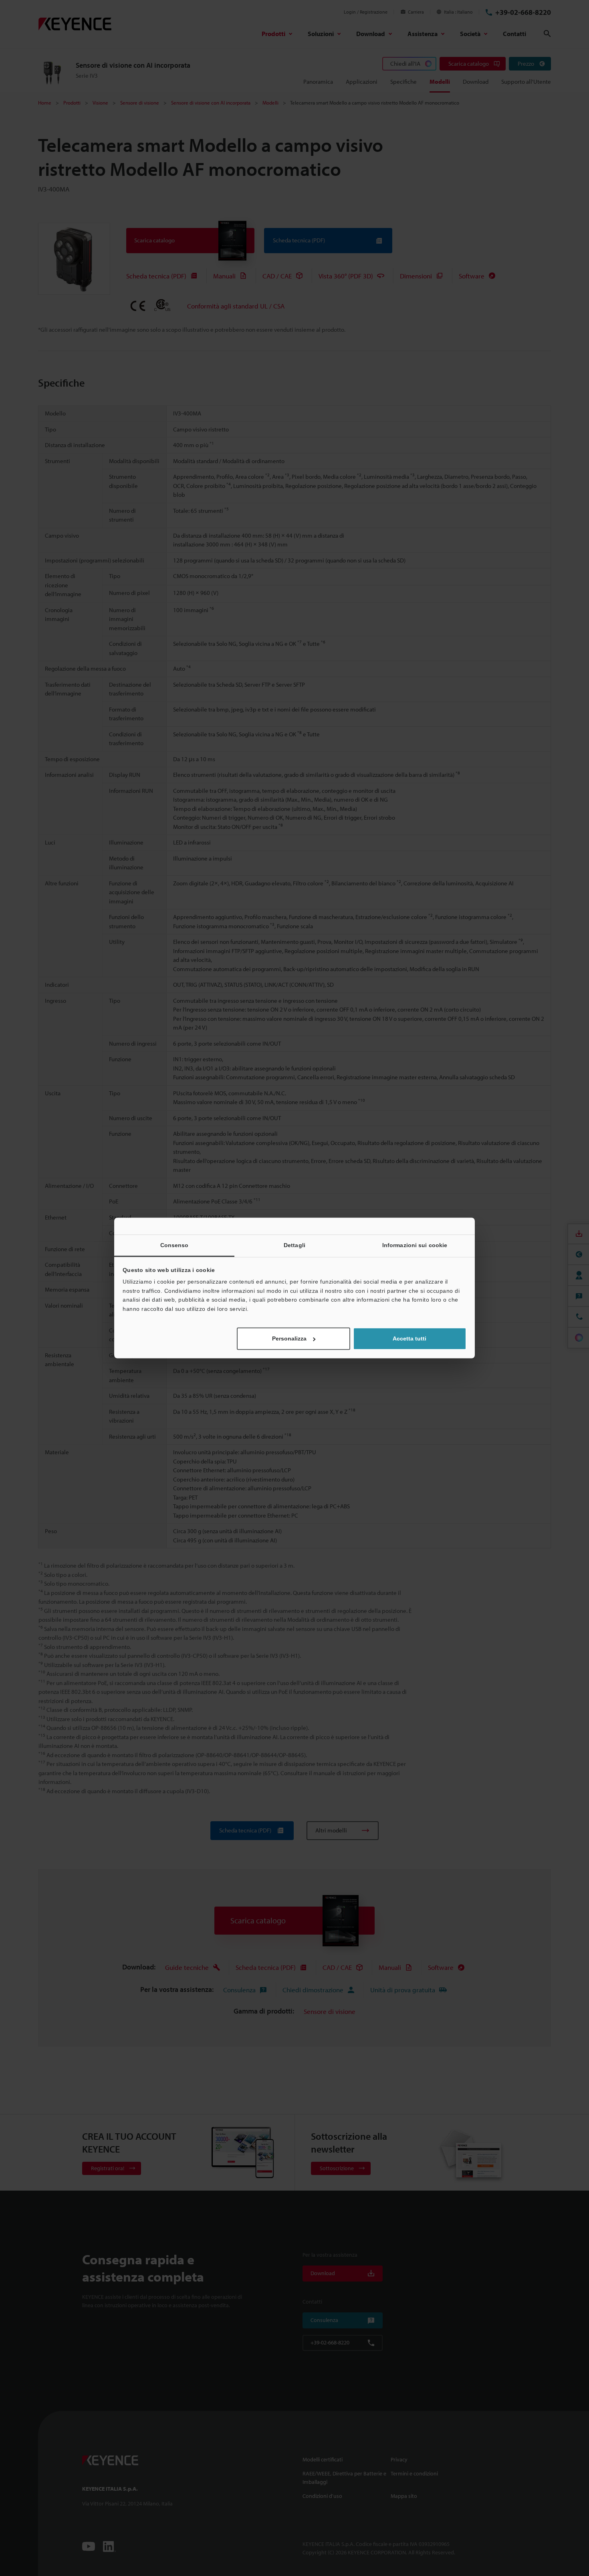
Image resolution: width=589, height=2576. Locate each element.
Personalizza (289, 1339)
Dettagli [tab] (294, 1245)
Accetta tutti (409, 1339)
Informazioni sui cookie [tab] (415, 1245)
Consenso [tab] (174, 1245)
